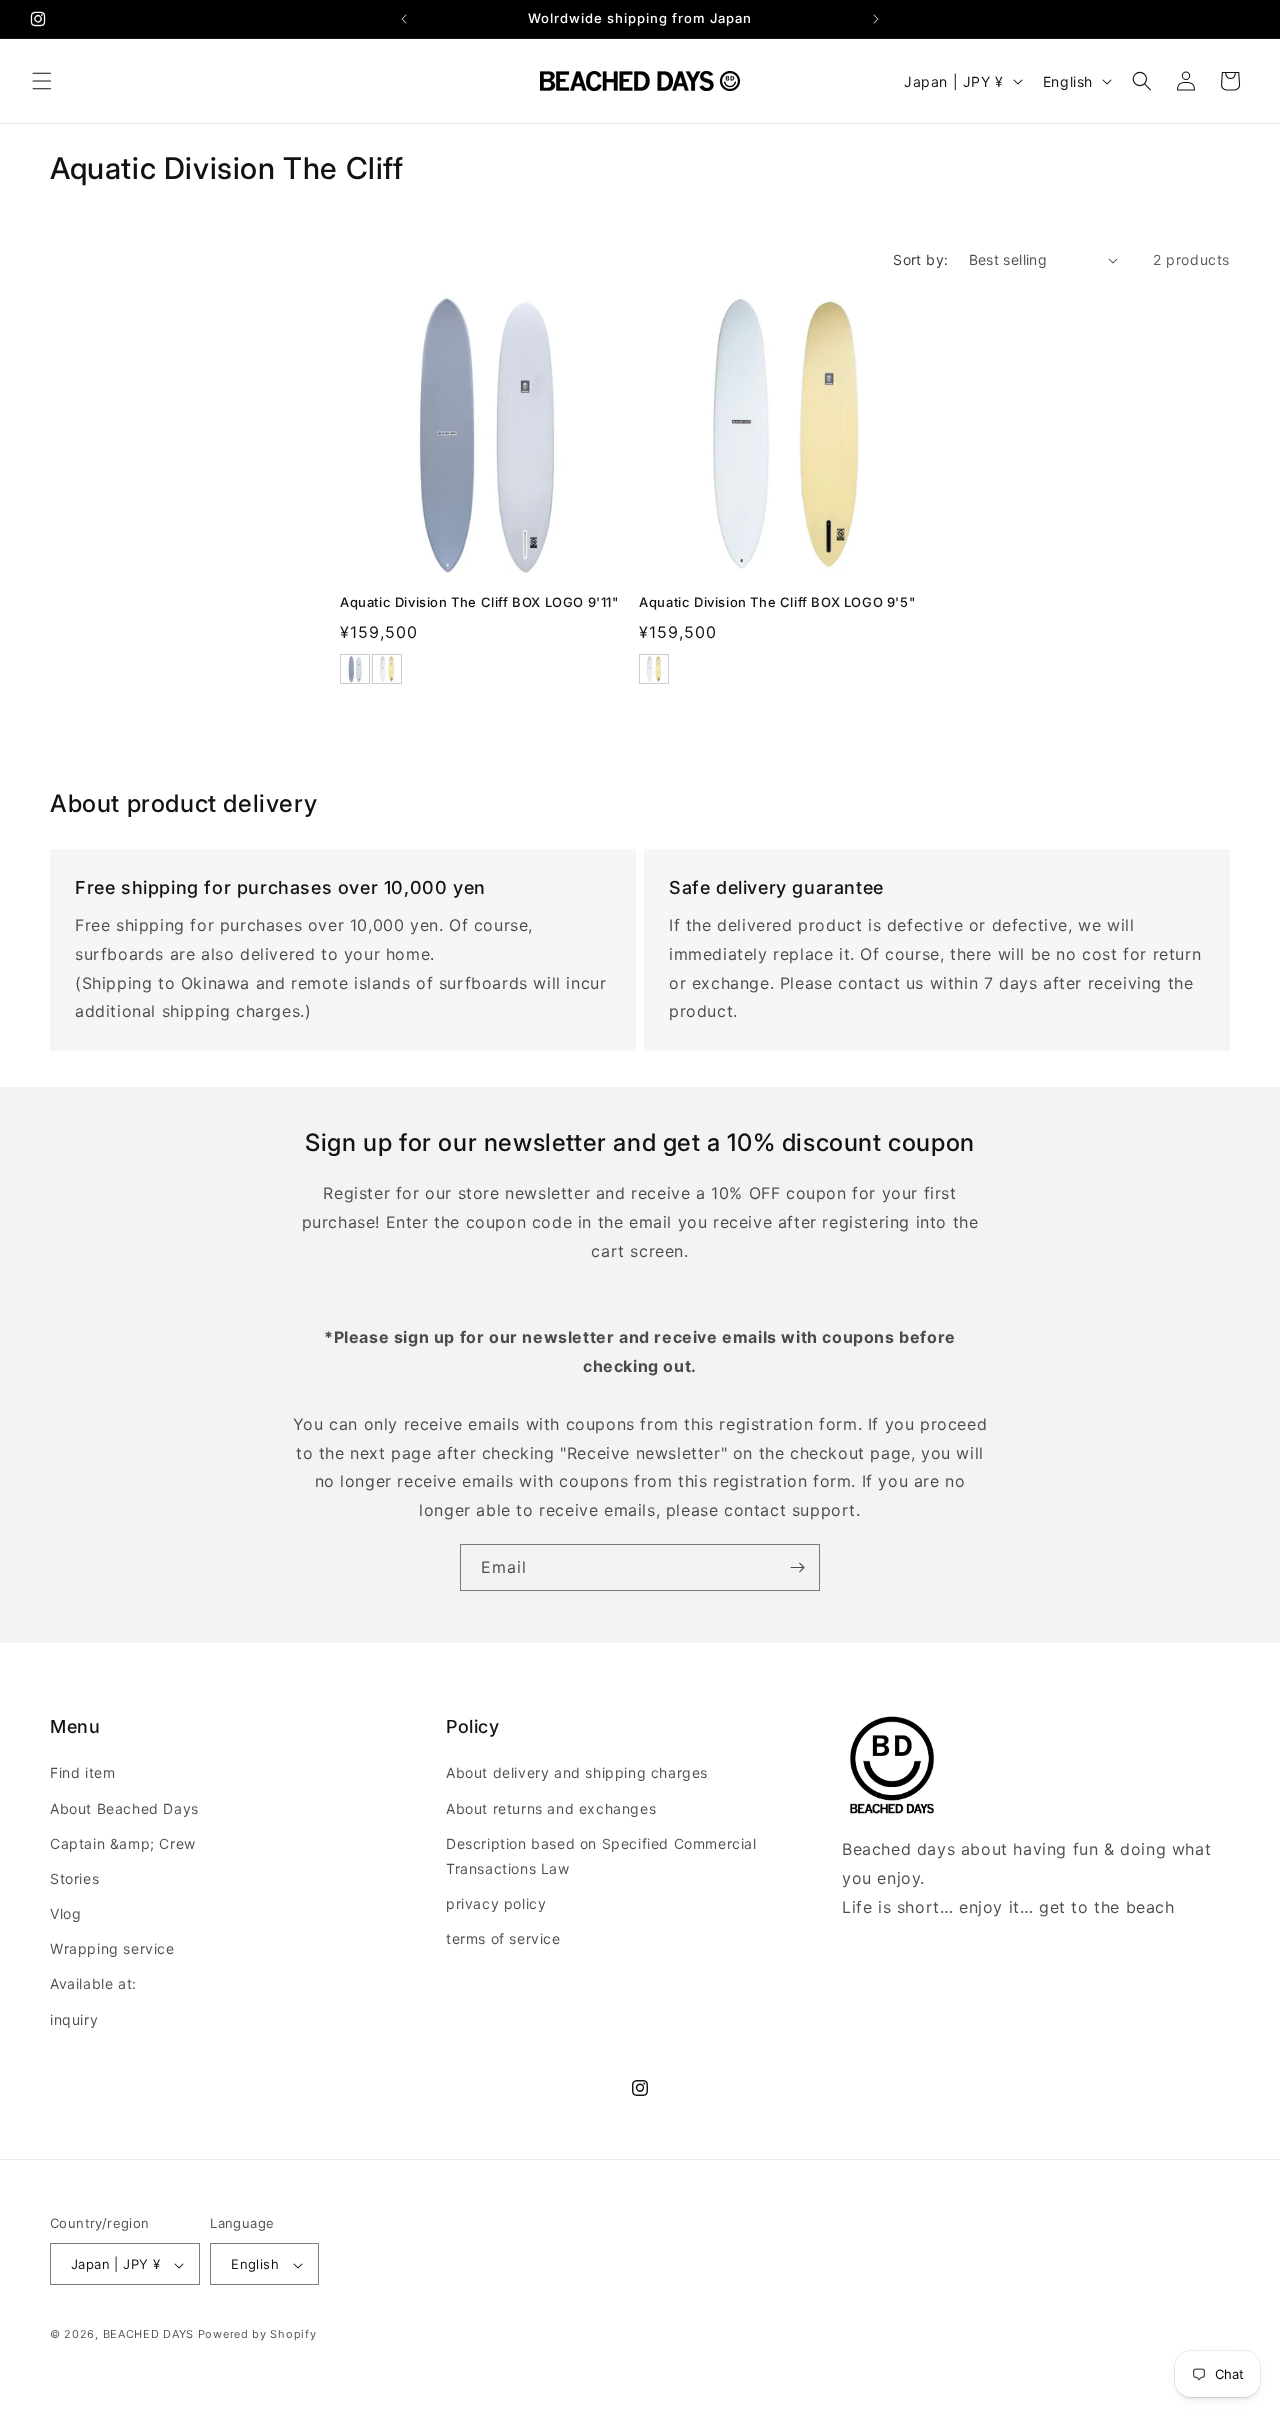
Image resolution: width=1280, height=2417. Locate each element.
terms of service (503, 1939)
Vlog (65, 1913)
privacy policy (496, 1903)
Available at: (93, 1984)
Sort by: (920, 259)
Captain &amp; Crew (123, 1843)
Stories (74, 1878)
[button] (42, 81)
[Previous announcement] (404, 19)
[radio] (355, 669)
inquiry (74, 2019)
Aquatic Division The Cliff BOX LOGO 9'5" (777, 602)
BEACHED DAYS (148, 2335)
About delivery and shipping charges (577, 1773)
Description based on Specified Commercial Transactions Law (601, 1856)
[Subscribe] (797, 1567)
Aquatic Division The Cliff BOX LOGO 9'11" (479, 602)
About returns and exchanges (551, 1808)
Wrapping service (112, 1949)
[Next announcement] (876, 19)
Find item (82, 1773)
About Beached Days (124, 1808)
